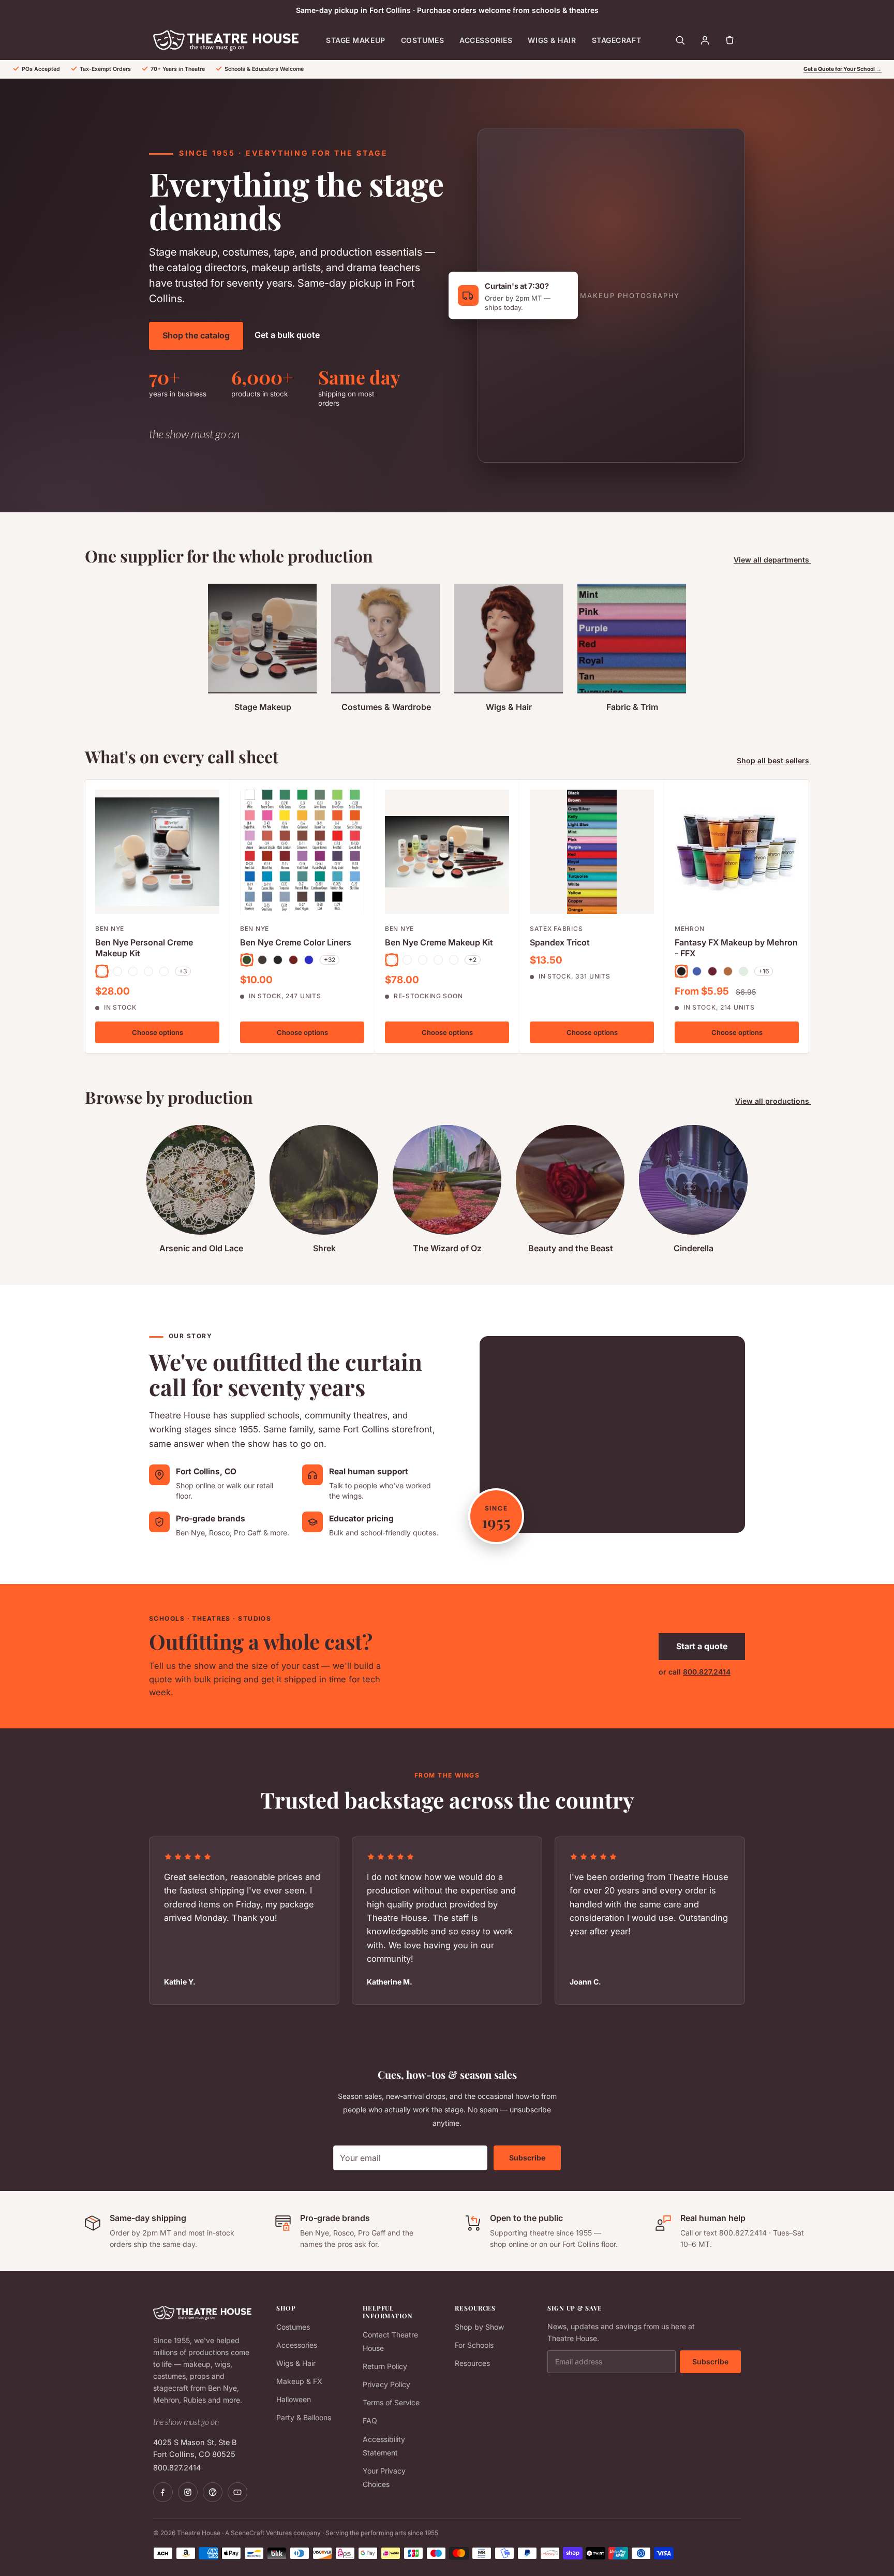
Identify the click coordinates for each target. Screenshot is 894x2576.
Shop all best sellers (774, 760)
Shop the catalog (196, 335)
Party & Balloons (304, 2417)
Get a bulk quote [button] (287, 335)
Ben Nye (110, 929)
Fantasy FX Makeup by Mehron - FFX (736, 948)
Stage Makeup (356, 40)
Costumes (422, 40)
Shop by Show (479, 2327)
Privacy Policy (386, 2384)
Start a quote (702, 1646)
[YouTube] (237, 2492)
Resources (472, 2363)
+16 (764, 971)
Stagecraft (617, 40)
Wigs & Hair (552, 40)
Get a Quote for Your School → (843, 69)
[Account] (705, 40)
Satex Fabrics (556, 929)
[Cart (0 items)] (729, 40)
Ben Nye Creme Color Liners (296, 942)
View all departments (772, 560)
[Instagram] (188, 2492)
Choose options (158, 1032)
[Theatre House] (226, 40)
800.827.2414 (707, 1672)
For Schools (474, 2345)
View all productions (773, 1101)
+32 (330, 960)
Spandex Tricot (560, 942)
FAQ (370, 2420)
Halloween (294, 2399)
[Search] (680, 40)
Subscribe (527, 2158)
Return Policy (385, 2366)
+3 (183, 971)
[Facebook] (163, 2492)
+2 (473, 960)
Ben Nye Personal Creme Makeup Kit (144, 948)
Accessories (486, 40)
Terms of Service (391, 2402)
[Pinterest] (213, 2492)
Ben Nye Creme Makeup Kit (439, 942)
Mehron (689, 929)
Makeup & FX (299, 2381)
